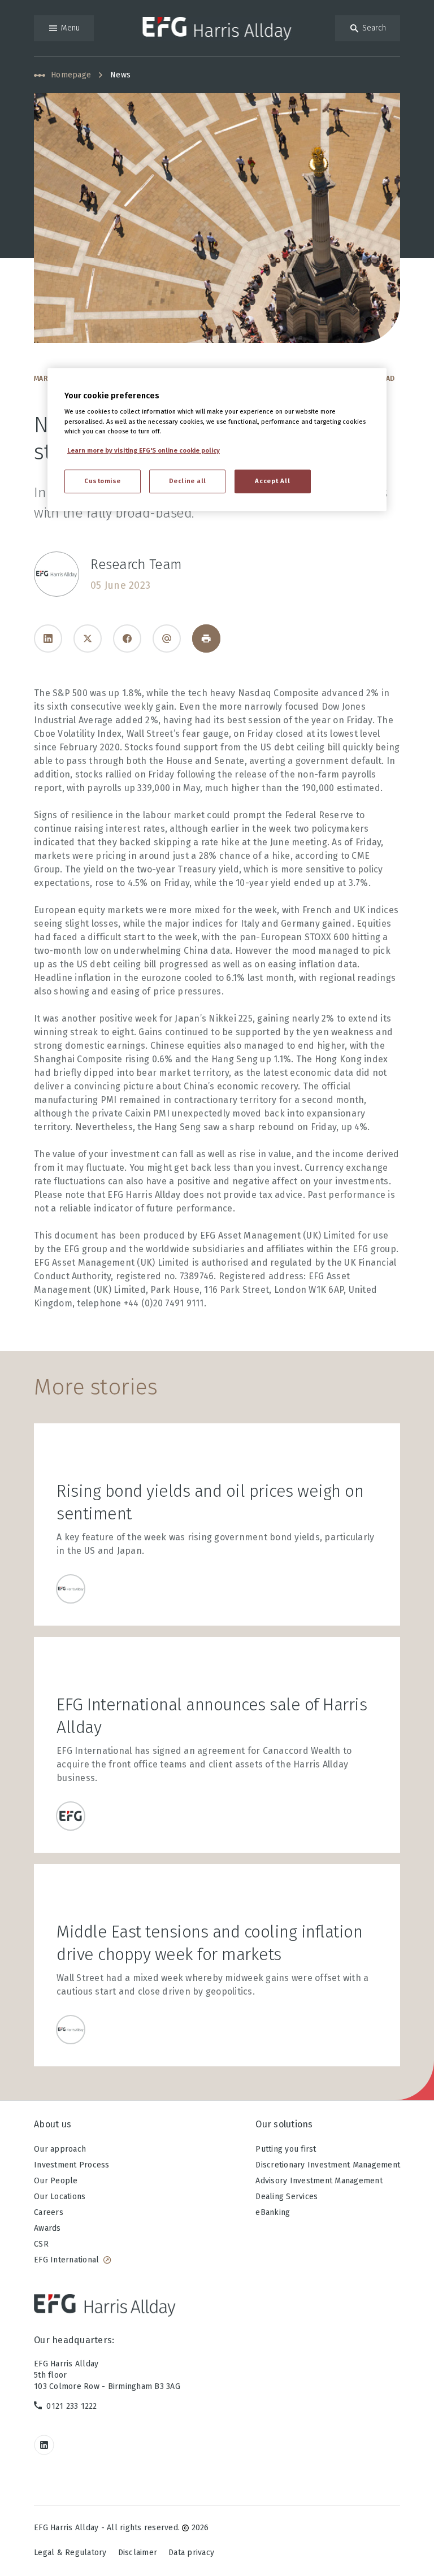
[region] (217, 439)
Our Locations (60, 2197)
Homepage (71, 75)
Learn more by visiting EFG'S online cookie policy (144, 450)
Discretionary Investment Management (328, 2165)
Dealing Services (287, 2197)
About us (53, 2124)
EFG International (66, 2260)
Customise (103, 481)
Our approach (60, 2149)
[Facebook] (127, 638)
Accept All (272, 481)
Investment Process (72, 2165)
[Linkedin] (48, 638)
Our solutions (284, 2124)
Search (374, 28)
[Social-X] (88, 638)
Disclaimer (138, 2553)
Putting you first (286, 2149)
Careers (49, 2212)
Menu (70, 28)
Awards (47, 2228)
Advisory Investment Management (319, 2181)
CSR (41, 2244)
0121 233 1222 (71, 2406)
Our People (56, 2181)
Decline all (188, 481)
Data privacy (191, 2553)
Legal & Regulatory (70, 2553)
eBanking (273, 2212)
